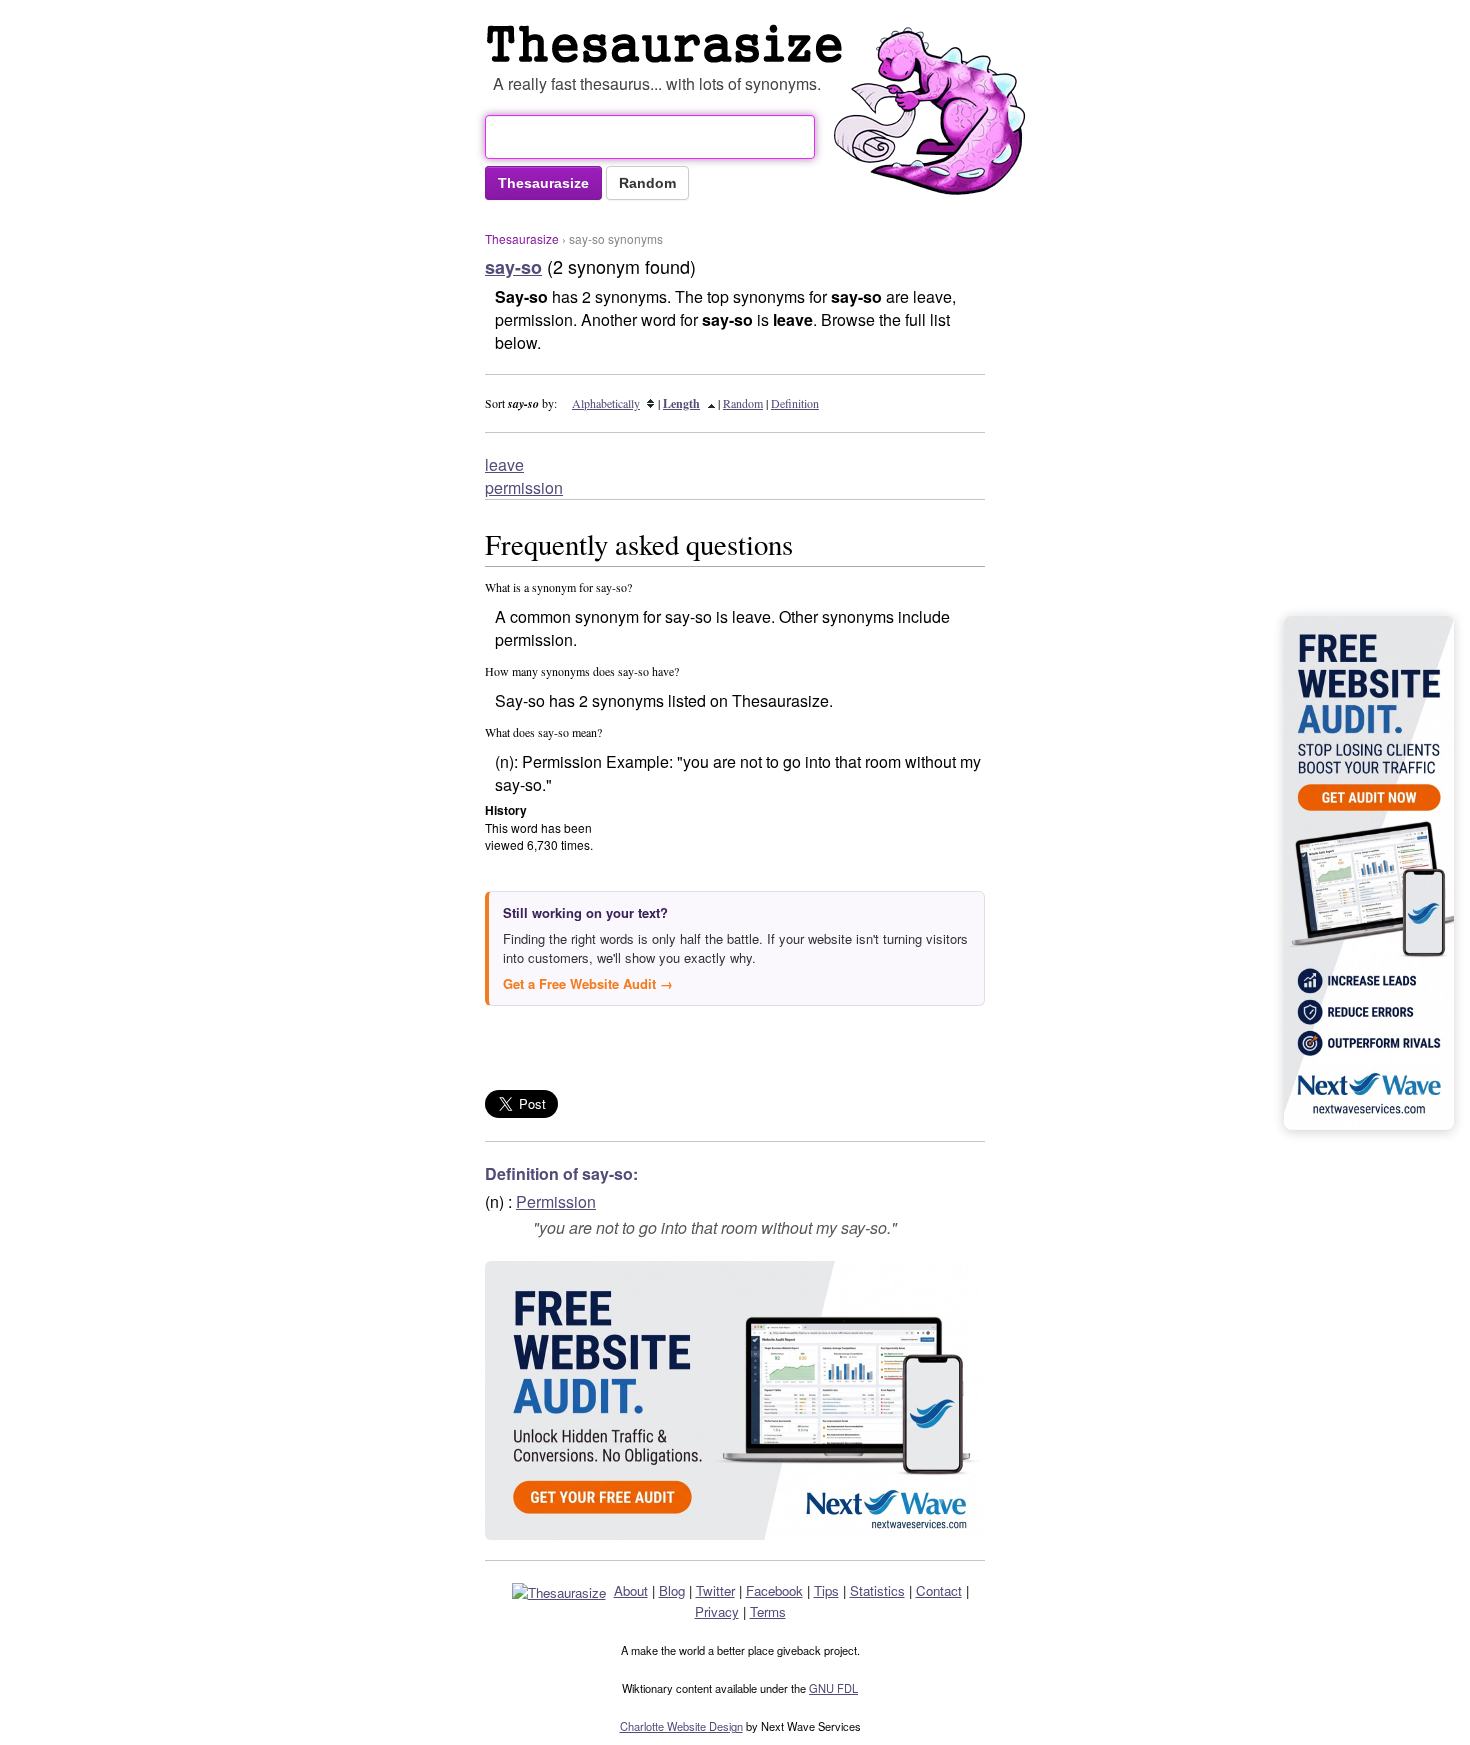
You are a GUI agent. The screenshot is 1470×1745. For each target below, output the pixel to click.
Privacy (717, 1611)
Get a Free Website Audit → (588, 983)
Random (743, 403)
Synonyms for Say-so (669, 44)
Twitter (715, 1590)
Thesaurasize (522, 238)
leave (504, 464)
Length (681, 403)
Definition (795, 403)
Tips (826, 1590)
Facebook (774, 1590)
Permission (556, 1201)
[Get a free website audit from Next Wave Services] (735, 1400)
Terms (768, 1611)
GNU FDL (833, 1688)
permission (524, 487)
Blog (672, 1590)
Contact (939, 1590)
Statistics (877, 1590)
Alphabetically (606, 403)
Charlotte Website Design (681, 1726)
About (631, 1590)
